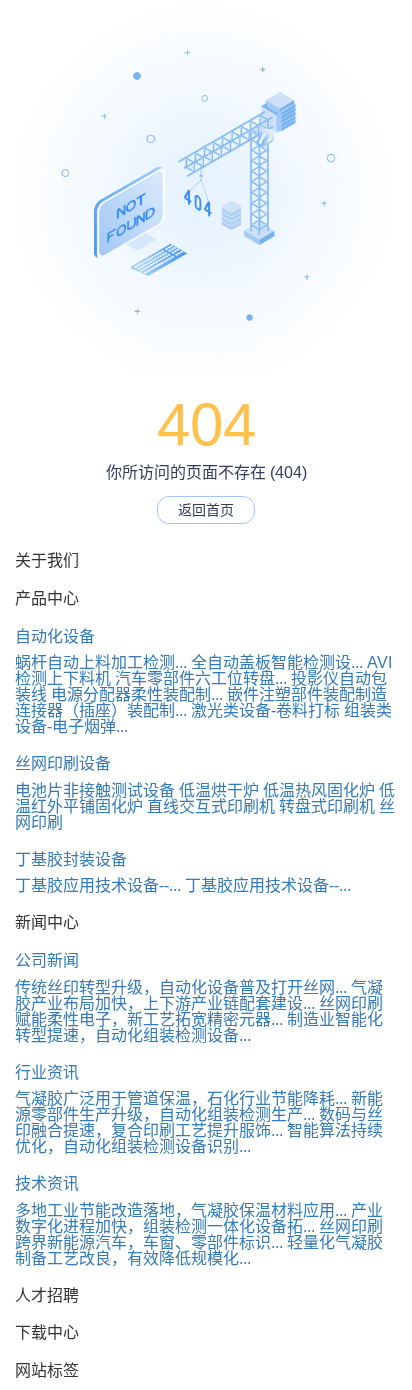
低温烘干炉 (219, 790)
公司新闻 (47, 960)
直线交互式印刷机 (211, 806)
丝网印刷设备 (63, 763)
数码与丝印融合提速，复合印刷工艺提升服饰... (199, 1122)
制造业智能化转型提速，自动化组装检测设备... (199, 1027)
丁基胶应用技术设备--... (98, 885)
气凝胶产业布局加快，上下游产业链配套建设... (199, 995)
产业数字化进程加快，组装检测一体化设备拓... (199, 1218)
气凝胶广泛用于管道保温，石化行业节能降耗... (181, 1098)
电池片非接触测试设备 (95, 790)
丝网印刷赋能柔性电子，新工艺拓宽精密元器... (199, 1011)
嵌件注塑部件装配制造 (307, 694)
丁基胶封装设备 (71, 859)
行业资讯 (47, 1072)
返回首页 (206, 510)
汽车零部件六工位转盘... (201, 678)
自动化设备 (55, 636)
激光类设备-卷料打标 (265, 710)
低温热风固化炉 (319, 790)
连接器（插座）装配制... (101, 710)
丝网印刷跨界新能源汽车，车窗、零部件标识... (199, 1234)
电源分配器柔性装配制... (137, 694)
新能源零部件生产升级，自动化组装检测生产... (199, 1106)
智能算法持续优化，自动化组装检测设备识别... (199, 1138)
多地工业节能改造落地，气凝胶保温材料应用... (181, 1210)
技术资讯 (47, 1183)
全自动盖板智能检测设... (277, 662)
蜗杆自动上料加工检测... (101, 662)
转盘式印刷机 (327, 806)
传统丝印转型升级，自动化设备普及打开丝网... (181, 987)
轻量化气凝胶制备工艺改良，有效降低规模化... (199, 1250)
